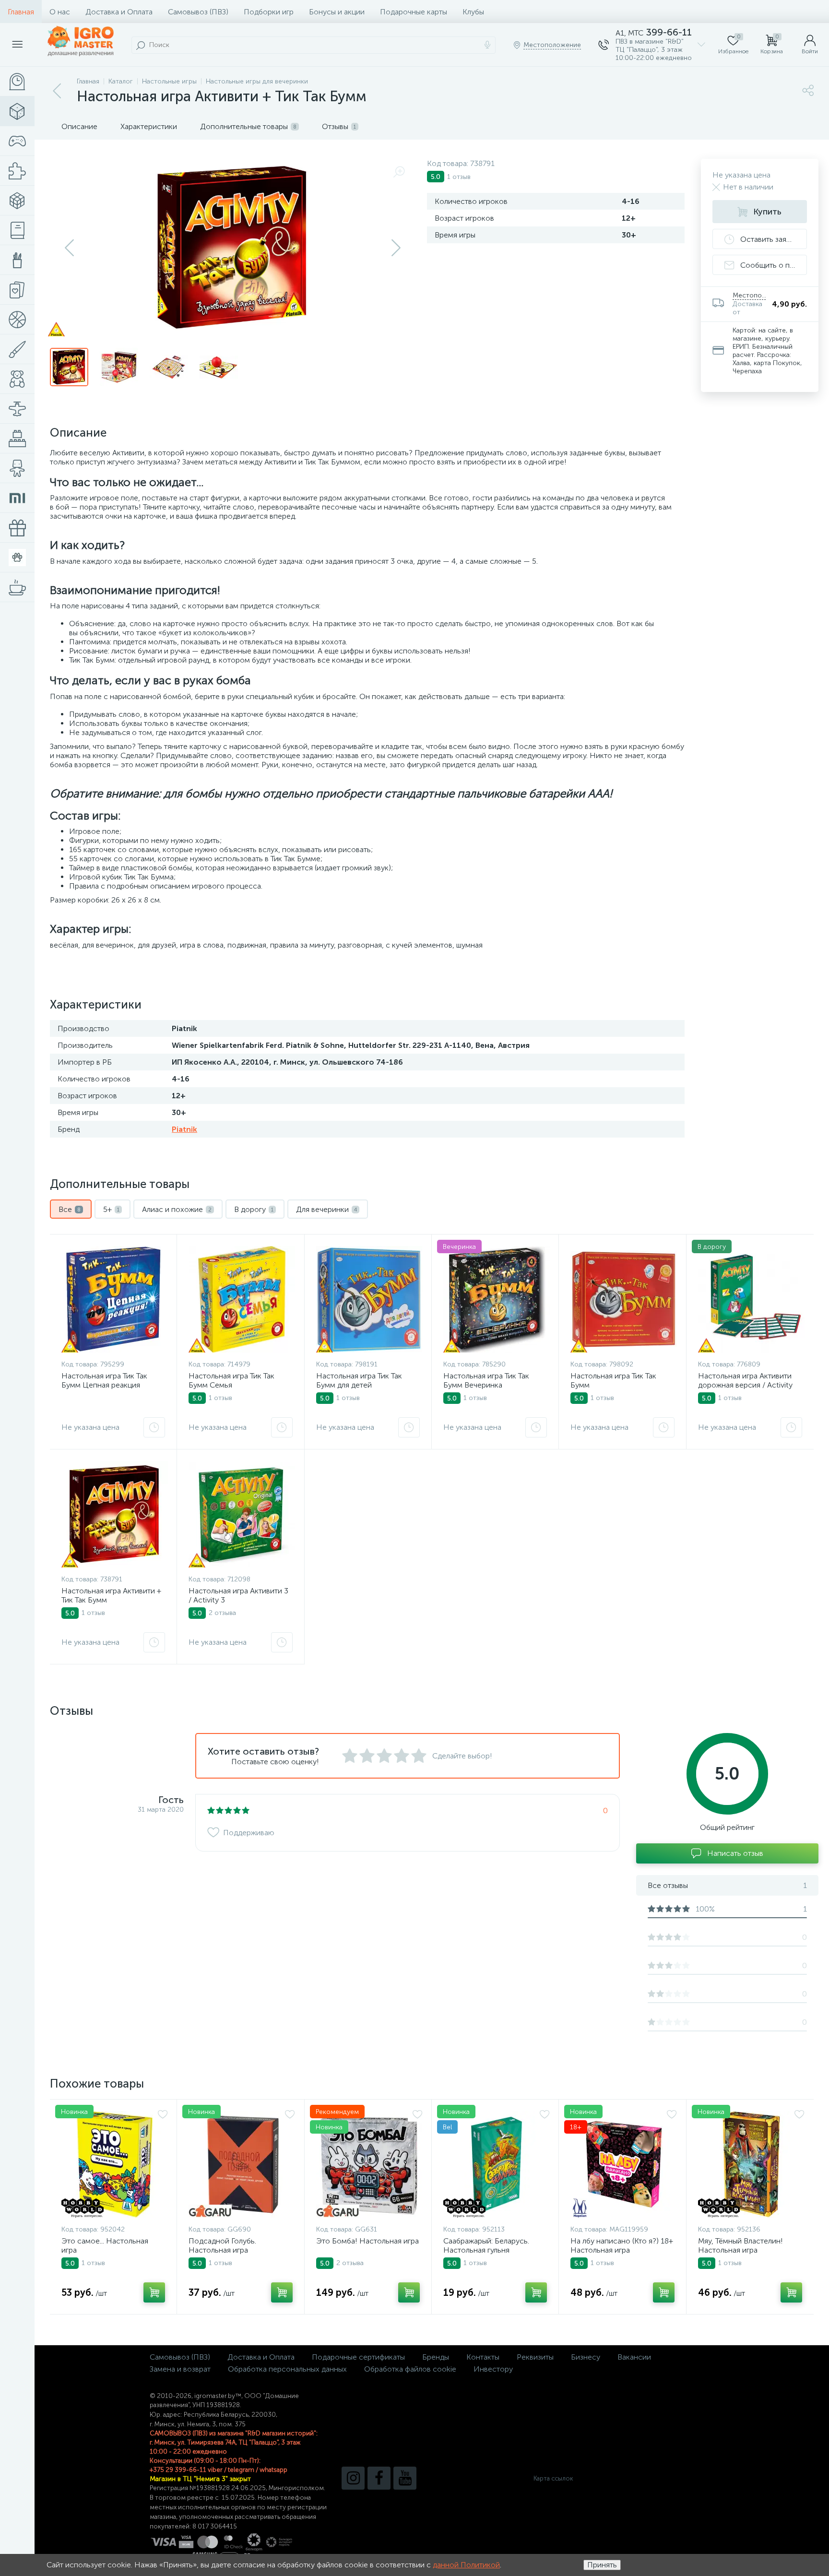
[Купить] (154, 2292)
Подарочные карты (414, 12)
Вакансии (634, 2357)
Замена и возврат (180, 2369)
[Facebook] (379, 2478)
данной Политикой (466, 2565)
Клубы (473, 12)
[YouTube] (405, 2478)
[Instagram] (353, 2478)
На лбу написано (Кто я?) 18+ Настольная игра (622, 2245)
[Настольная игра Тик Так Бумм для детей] (369, 1299)
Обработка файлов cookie (410, 2369)
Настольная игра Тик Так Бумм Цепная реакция (104, 1380)
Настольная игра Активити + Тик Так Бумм (111, 1595)
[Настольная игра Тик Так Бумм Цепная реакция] (113, 1299)
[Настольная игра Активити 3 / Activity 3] (242, 1514)
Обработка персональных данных (287, 2369)
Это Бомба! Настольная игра (367, 2241)
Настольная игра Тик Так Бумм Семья (231, 1380)
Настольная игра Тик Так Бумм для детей (359, 1380)
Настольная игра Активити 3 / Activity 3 (238, 1595)
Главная (21, 12)
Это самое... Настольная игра (105, 2245)
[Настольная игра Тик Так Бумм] (624, 1299)
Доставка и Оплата (119, 12)
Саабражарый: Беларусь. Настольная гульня (486, 2245)
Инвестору (493, 2369)
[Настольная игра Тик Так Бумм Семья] (242, 1299)
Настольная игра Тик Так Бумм (613, 1380)
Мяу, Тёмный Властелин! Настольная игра (740, 2245)
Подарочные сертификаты (358, 2357)
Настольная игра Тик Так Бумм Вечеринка (486, 1380)
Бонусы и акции (337, 12)
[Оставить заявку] (154, 1427)
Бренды (436, 2357)
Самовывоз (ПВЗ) (198, 12)
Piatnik (184, 1129)
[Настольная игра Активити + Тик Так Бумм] (115, 1514)
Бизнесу (586, 2357)
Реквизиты (535, 2357)
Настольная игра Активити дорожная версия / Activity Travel (745, 1385)
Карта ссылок (553, 2478)
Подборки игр (269, 12)
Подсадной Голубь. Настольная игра (222, 2245)
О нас (60, 12)
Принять (602, 2565)
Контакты (483, 2357)
